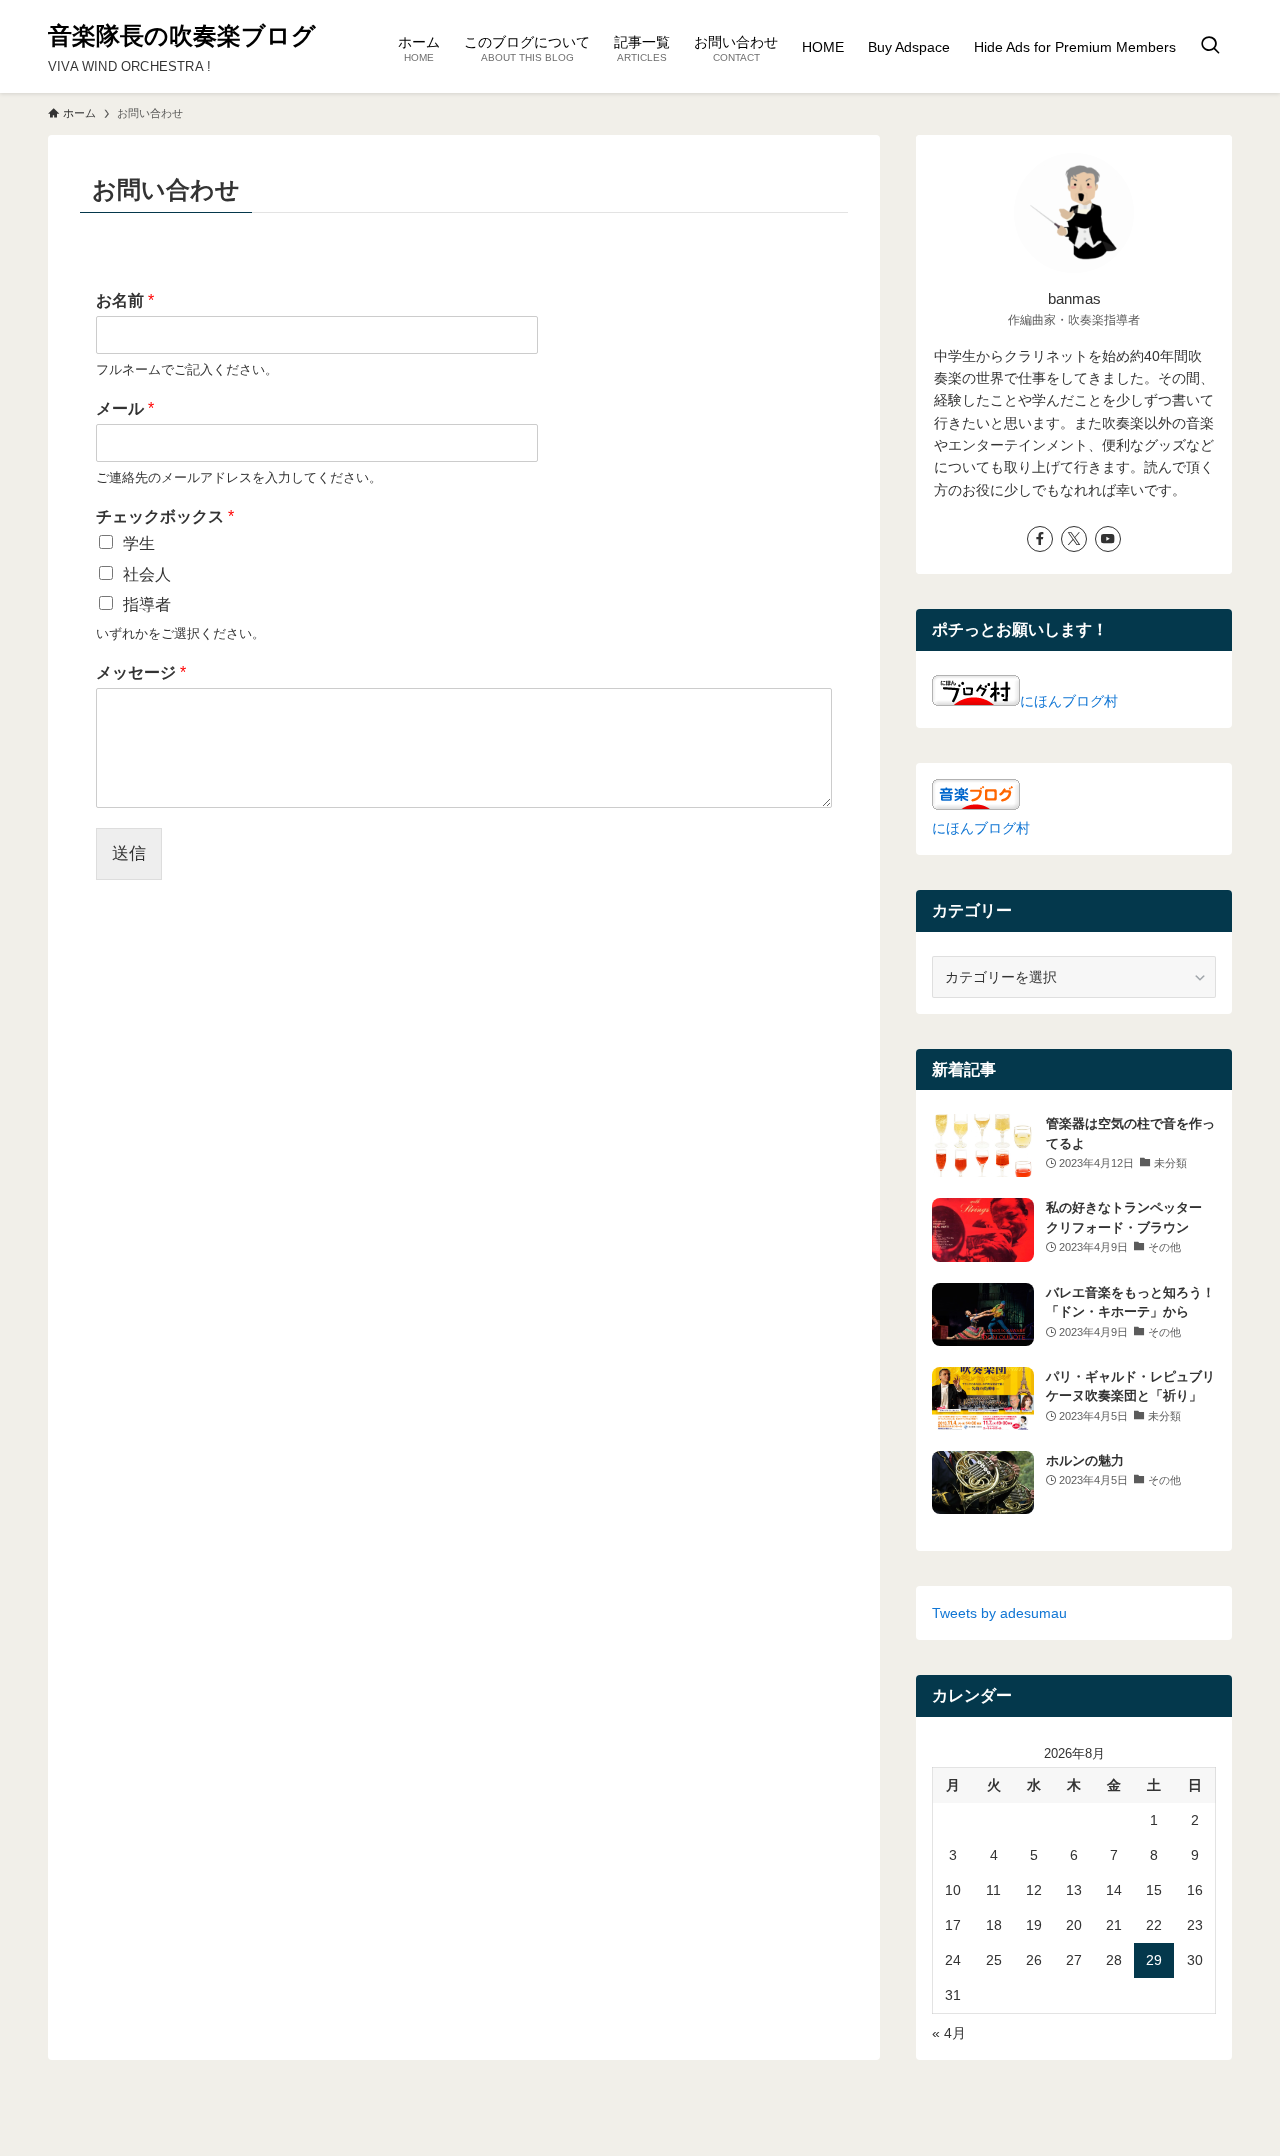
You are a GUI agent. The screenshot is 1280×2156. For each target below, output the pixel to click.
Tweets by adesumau (999, 1613)
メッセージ (141, 672)
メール (125, 408)
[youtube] (1108, 539)
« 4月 (949, 2033)
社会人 (147, 574)
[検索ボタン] (1210, 46)
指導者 (147, 604)
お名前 (125, 300)
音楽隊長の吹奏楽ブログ (182, 36)
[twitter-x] (1074, 539)
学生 (139, 543)
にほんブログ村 (1069, 701)
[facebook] (1040, 539)
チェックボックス (165, 516)
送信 (129, 853)
